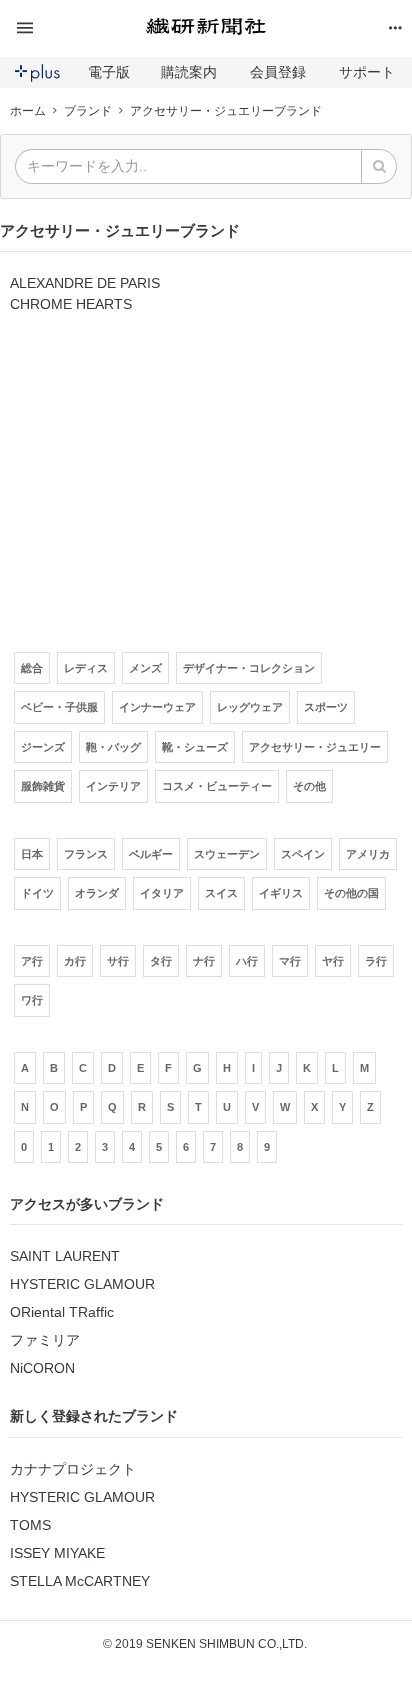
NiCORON (42, 1368)
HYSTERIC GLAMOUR (82, 1284)
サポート (367, 72)
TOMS (30, 1525)
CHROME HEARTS (71, 304)
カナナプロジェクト (73, 1469)
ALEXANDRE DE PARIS (85, 283)
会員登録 (278, 72)
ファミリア (45, 1340)
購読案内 (189, 72)
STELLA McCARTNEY (80, 1581)
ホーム (28, 111)
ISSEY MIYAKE (57, 1553)
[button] (75, 28)
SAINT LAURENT (65, 1256)
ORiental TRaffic (62, 1312)
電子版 (109, 72)
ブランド (88, 111)
